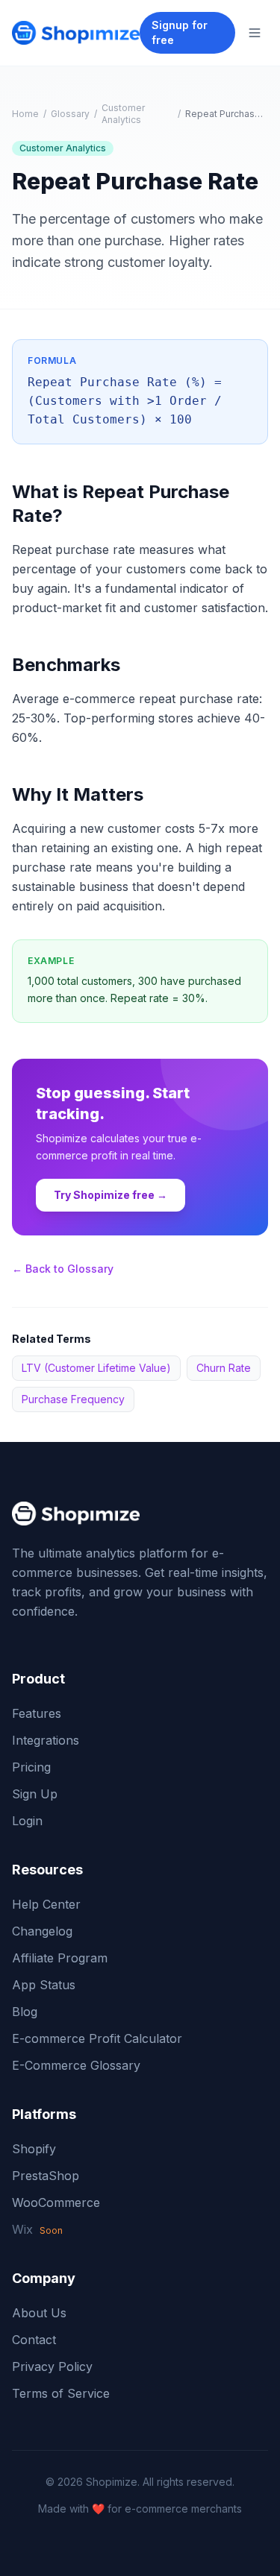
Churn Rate (224, 1368)
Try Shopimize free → (111, 1195)
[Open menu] (255, 33)
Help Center (46, 1904)
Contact (34, 2340)
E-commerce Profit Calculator (97, 2038)
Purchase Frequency (73, 1399)
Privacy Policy (52, 2366)
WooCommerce (56, 2202)
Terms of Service (61, 2393)
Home (25, 114)
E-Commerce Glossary (76, 2065)
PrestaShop (46, 2176)
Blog (25, 2012)
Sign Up (35, 1794)
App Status (44, 1985)
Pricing (31, 1767)
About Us (39, 2313)
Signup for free (180, 32)
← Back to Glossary (63, 1269)
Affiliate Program (60, 1958)
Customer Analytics (123, 114)
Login (27, 1821)
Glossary (70, 114)
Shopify (34, 2149)
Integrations (46, 1740)
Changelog (42, 1931)
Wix (37, 2229)
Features (37, 1713)
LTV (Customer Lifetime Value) (96, 1368)
